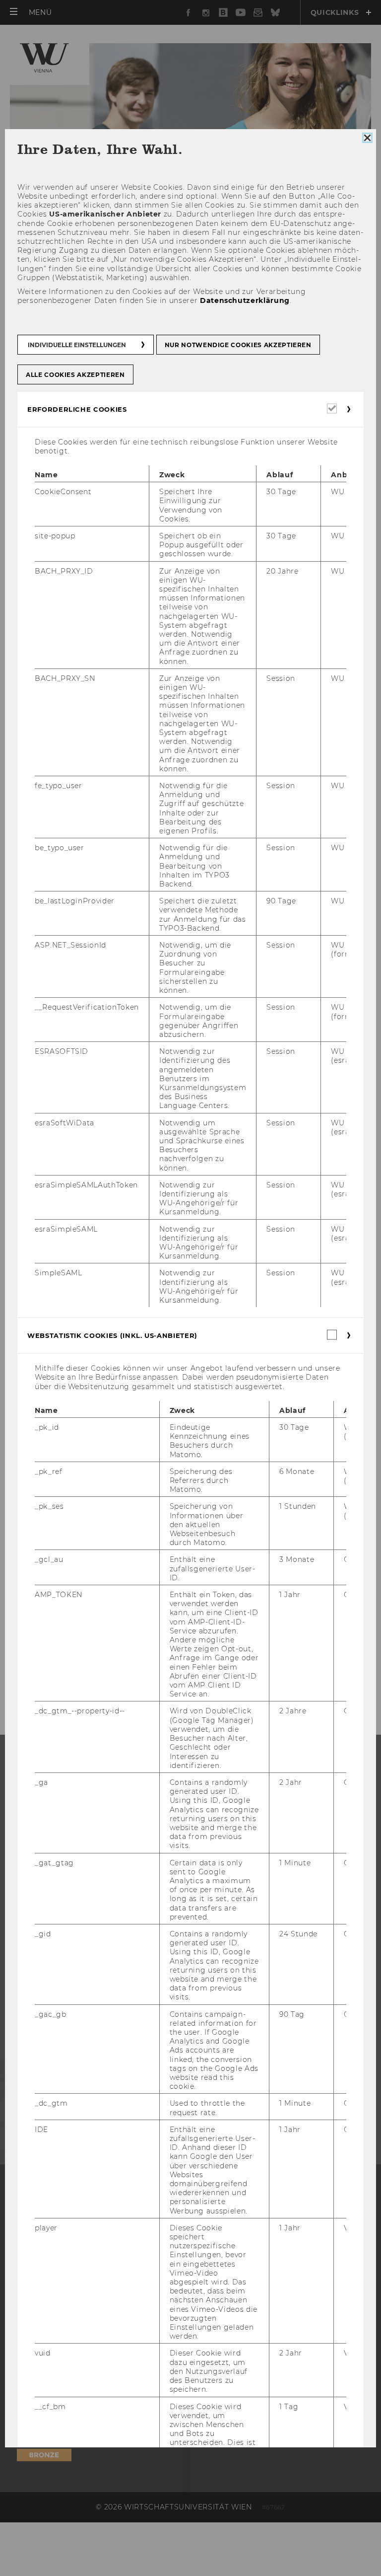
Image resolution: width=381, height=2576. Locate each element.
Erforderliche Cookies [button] (77, 409)
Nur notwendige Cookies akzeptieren (238, 344)
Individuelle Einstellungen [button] (77, 344)
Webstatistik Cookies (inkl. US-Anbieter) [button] (112, 1335)
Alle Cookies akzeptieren (75, 374)
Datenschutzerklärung (245, 300)
